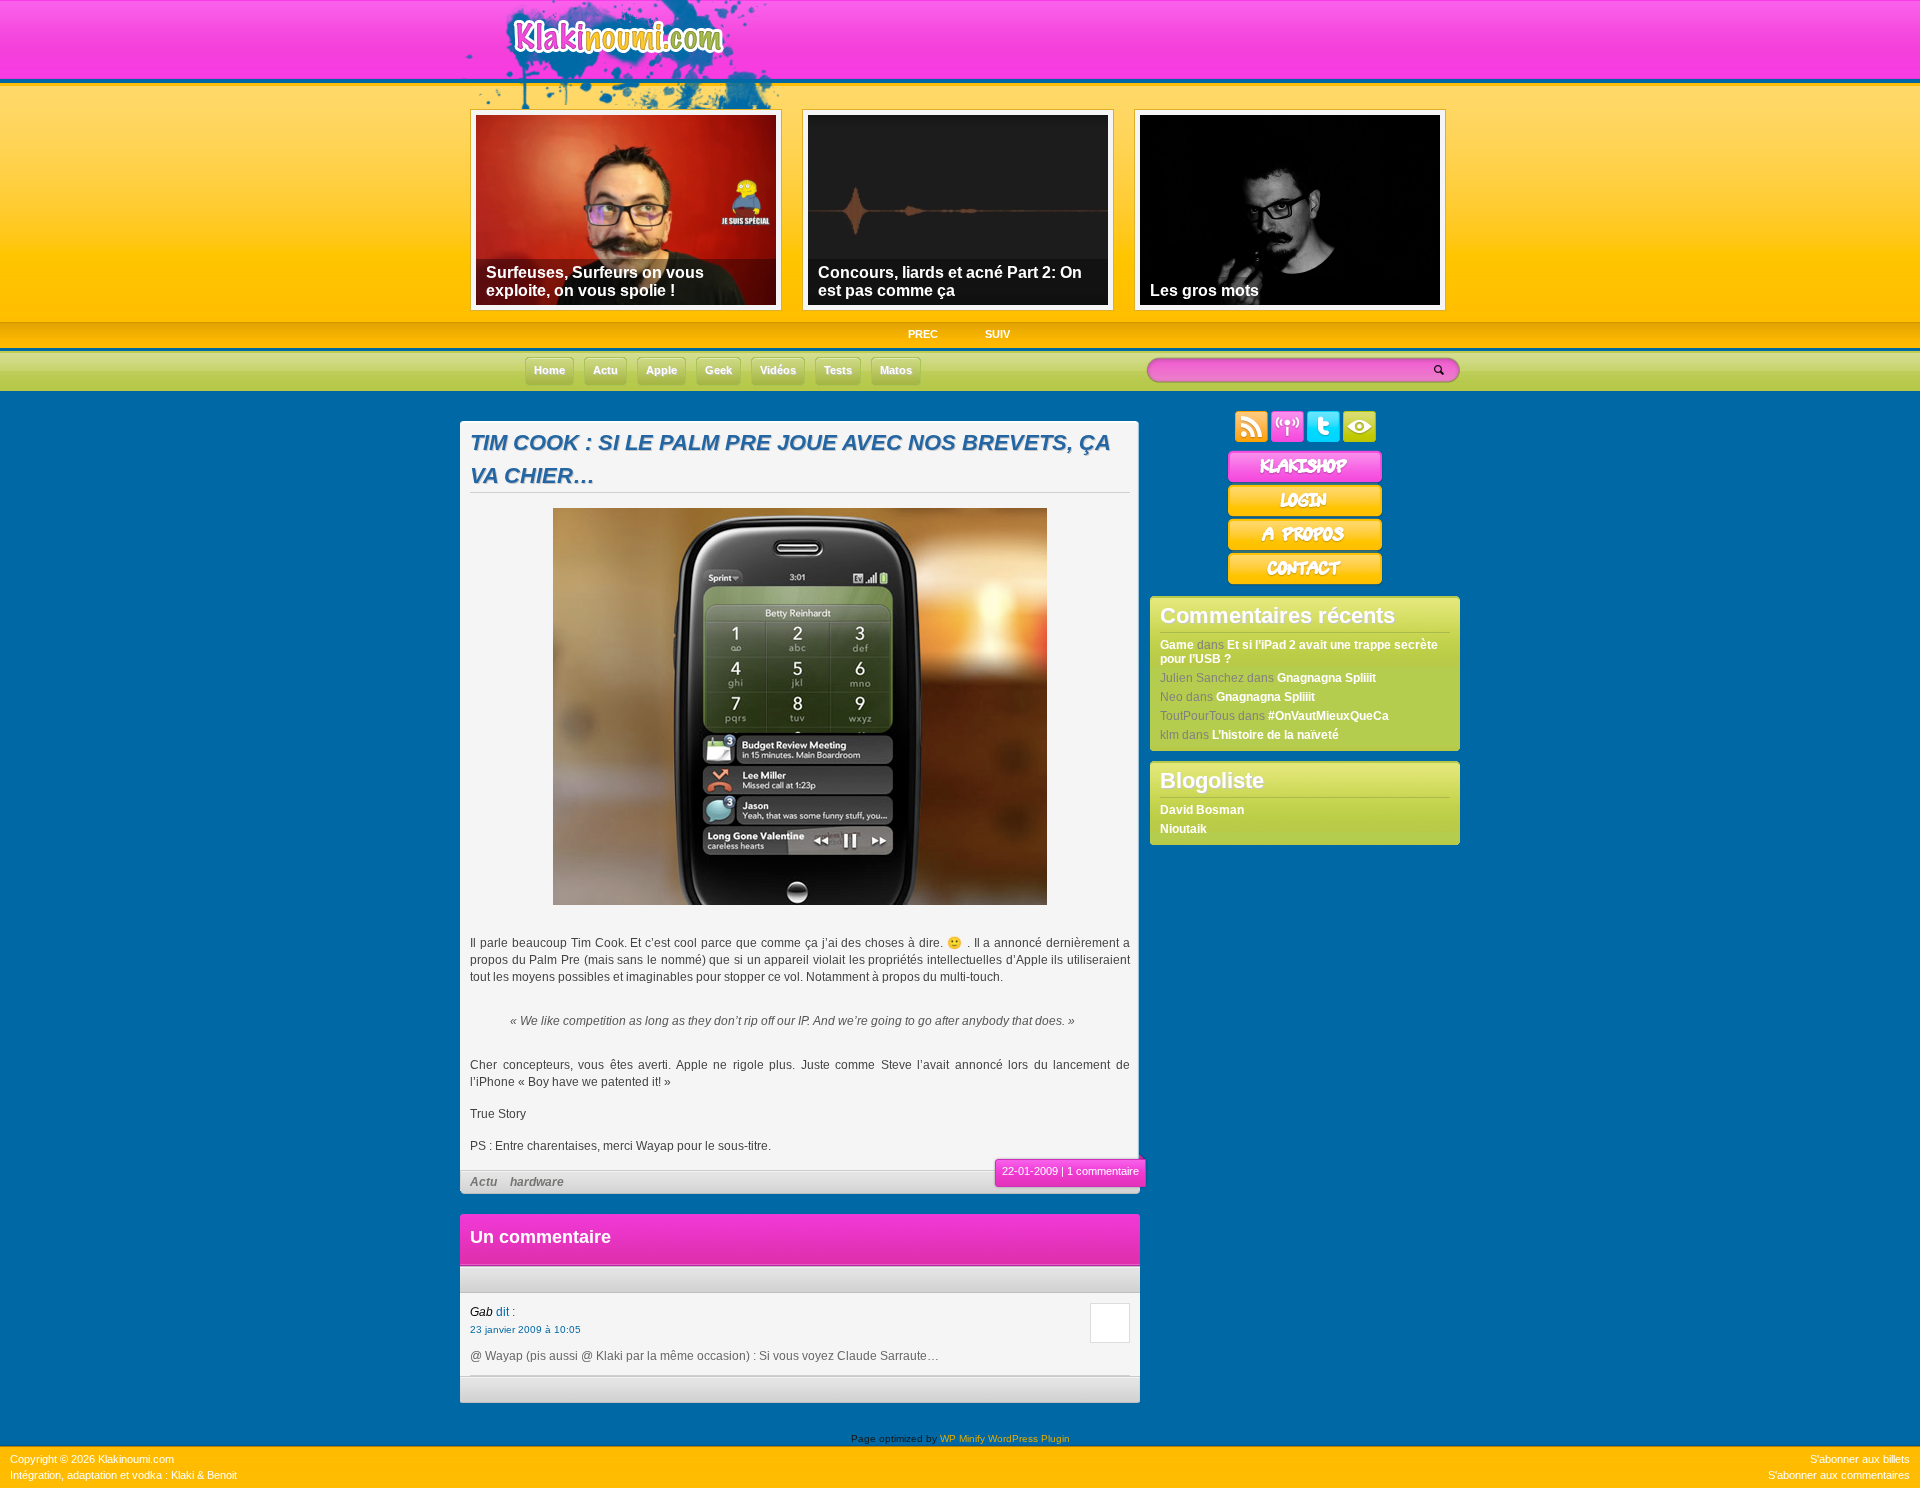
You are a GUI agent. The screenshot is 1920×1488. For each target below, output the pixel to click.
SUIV (997, 334)
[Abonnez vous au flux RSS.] (1251, 438)
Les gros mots (1204, 290)
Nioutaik (1183, 829)
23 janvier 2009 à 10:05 (525, 1329)
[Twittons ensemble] (1323, 438)
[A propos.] (1305, 548)
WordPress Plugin (1029, 1438)
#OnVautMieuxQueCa (1328, 716)
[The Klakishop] (1305, 480)
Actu (483, 1182)
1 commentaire (1103, 1171)
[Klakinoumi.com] (616, 67)
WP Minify (962, 1438)
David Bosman (1202, 810)
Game (1177, 645)
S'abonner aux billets (1860, 1459)
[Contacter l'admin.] (1305, 582)
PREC (923, 334)
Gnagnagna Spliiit (1326, 678)
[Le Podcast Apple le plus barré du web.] (1287, 438)
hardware (537, 1182)
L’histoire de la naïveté (1275, 735)
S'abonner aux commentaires (1839, 1475)
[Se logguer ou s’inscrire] (1305, 514)
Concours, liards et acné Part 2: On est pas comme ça (950, 281)
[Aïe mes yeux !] (1359, 438)
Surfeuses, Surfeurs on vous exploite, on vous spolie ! (595, 281)
